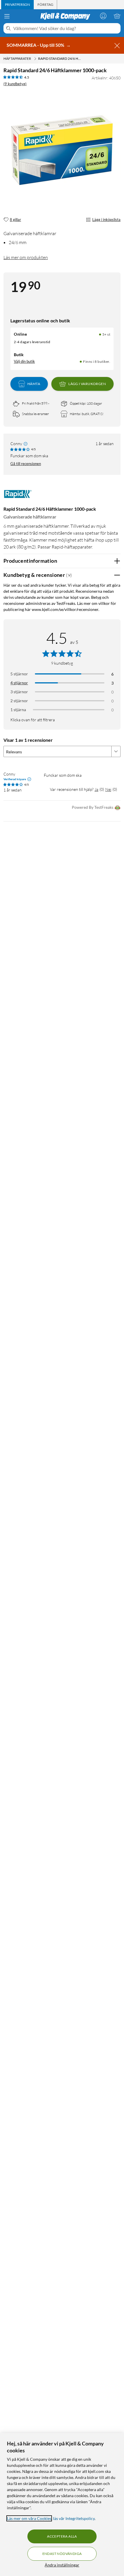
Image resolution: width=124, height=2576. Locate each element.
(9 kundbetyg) (15, 84)
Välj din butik (24, 361)
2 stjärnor (19, 701)
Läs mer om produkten (26, 257)
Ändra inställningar (62, 2565)
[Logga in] (103, 16)
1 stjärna (18, 710)
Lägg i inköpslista (106, 220)
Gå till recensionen (26, 464)
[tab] (17, 5)
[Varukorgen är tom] (117, 16)
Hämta (34, 384)
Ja (96, 789)
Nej (108, 789)
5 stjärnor (19, 674)
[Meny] (7, 16)
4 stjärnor (19, 683)
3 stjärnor (19, 692)
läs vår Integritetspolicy (74, 2518)
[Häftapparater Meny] (35, 59)
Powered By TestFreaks (93, 807)
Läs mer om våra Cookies (29, 2518)
